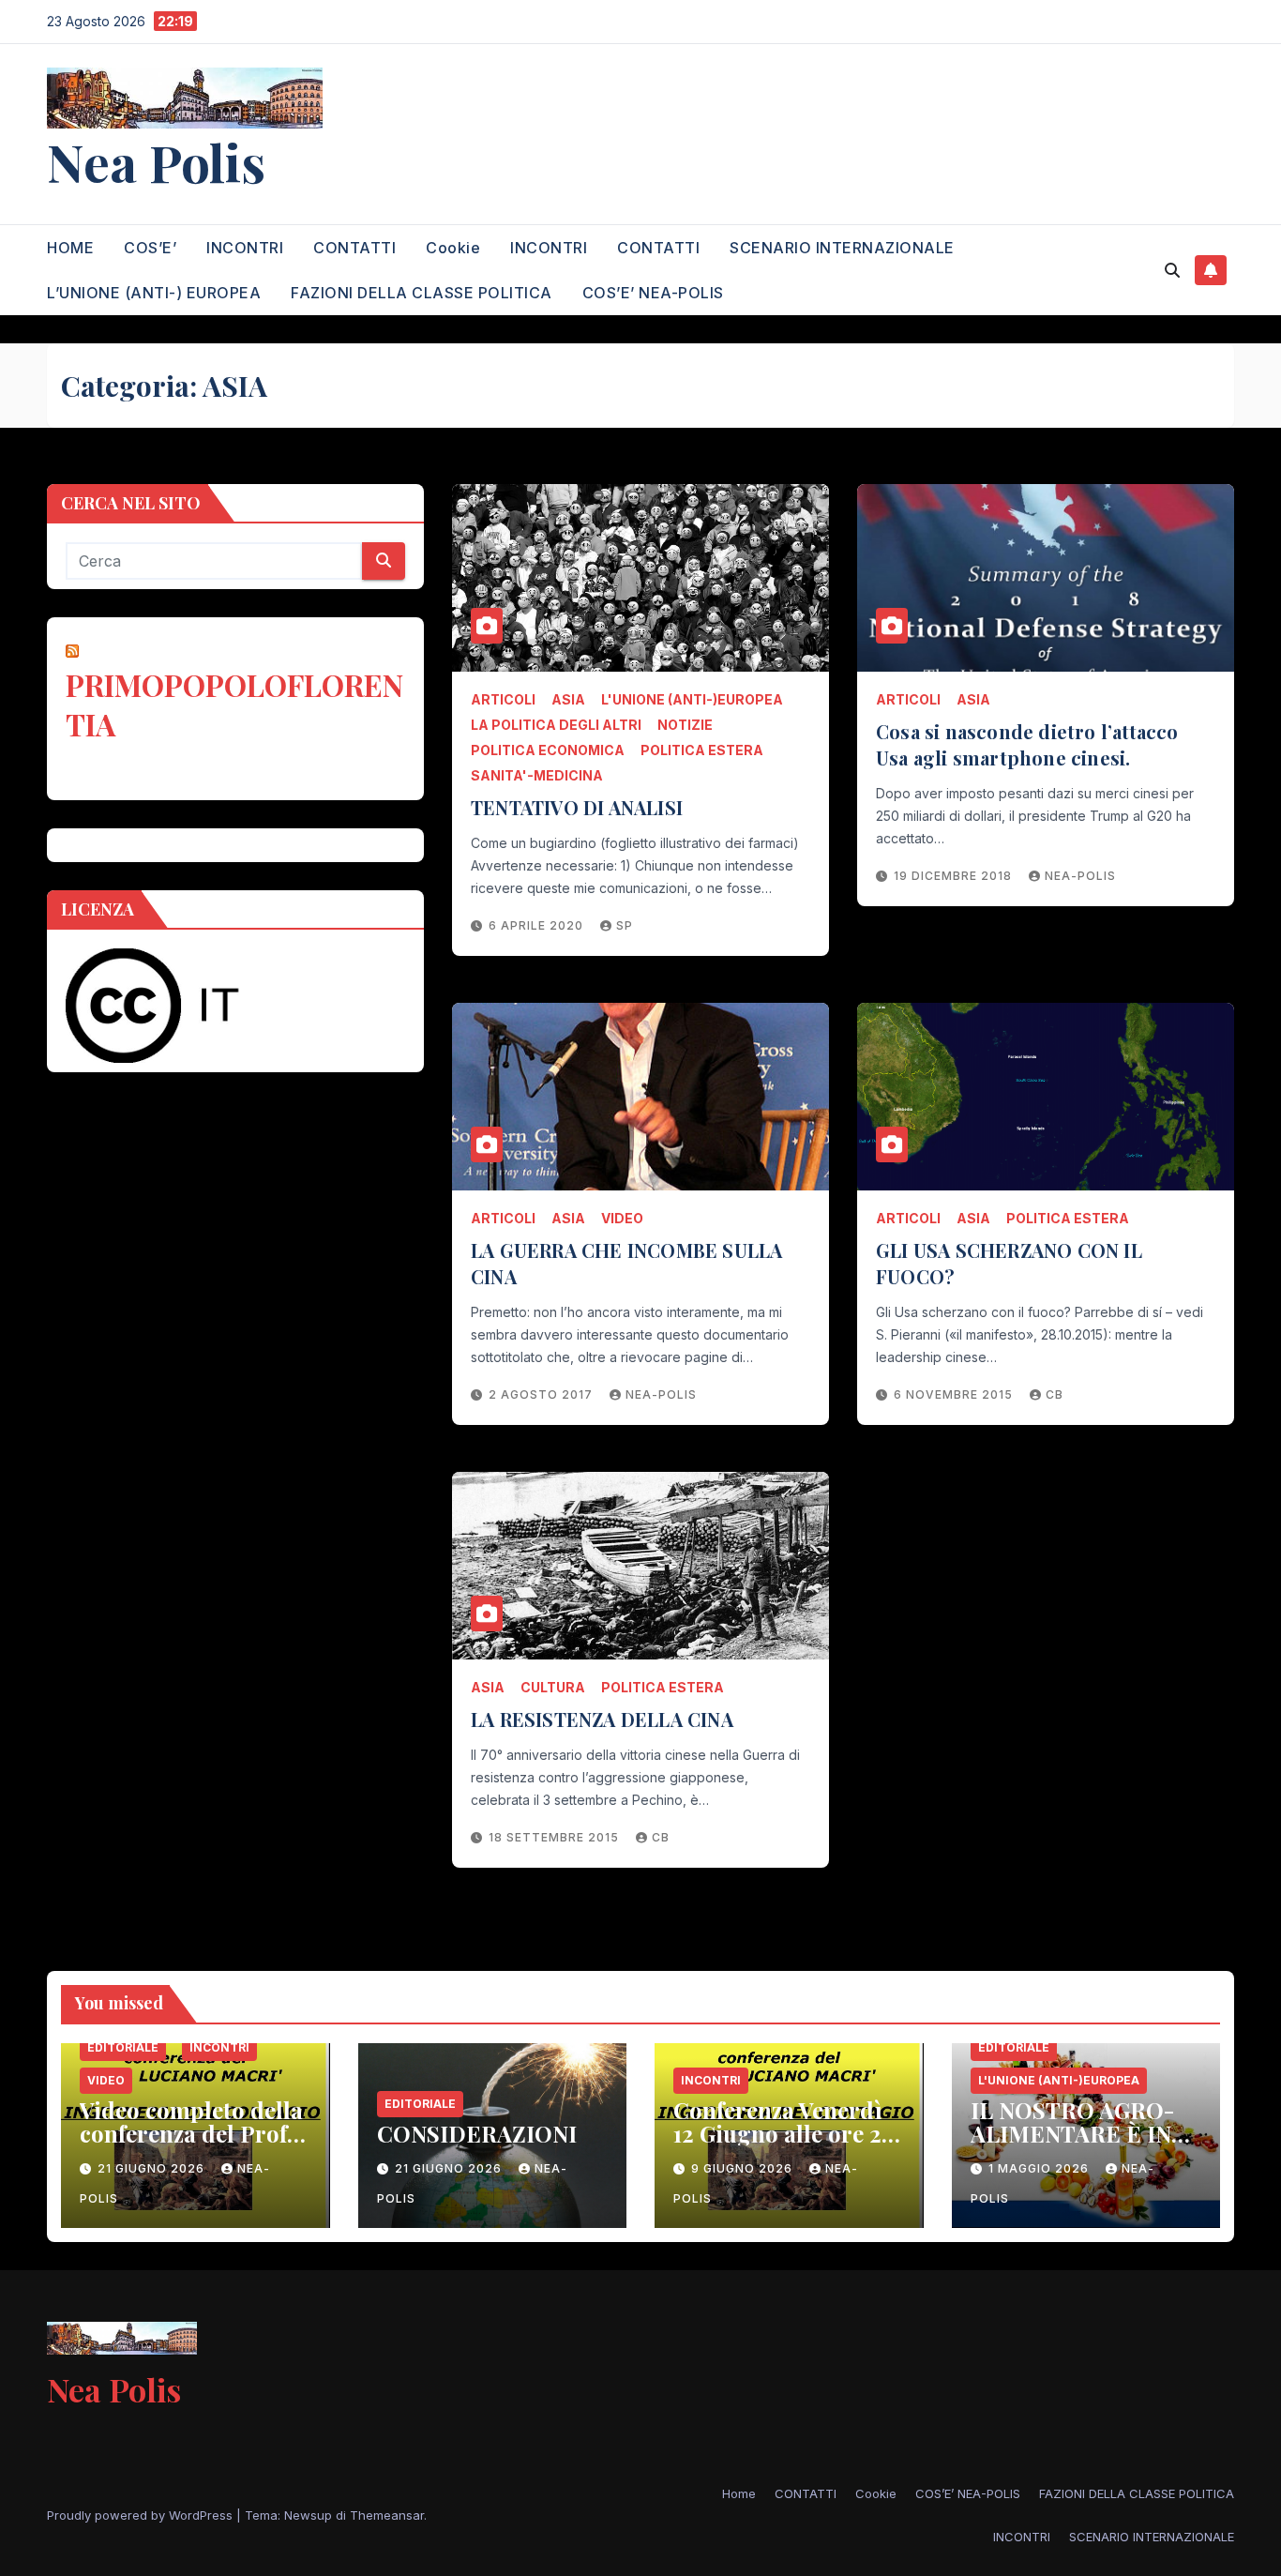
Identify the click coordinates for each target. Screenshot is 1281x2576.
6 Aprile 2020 (538, 925)
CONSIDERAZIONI (477, 2133)
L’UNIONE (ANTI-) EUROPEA (154, 293)
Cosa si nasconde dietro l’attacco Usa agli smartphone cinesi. (1027, 744)
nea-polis (1080, 876)
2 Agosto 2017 (543, 1394)
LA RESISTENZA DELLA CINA (602, 1719)
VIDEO (622, 1218)
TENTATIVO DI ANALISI (577, 807)
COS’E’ (150, 248)
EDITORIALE (123, 2047)
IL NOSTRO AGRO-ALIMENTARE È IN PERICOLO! (1072, 2133)
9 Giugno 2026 (744, 2168)
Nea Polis (156, 161)
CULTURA (553, 1687)
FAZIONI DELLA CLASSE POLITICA (422, 293)
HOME (70, 248)
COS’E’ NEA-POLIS (653, 293)
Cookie (453, 248)
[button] (1172, 270)
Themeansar (387, 2515)
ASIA (568, 699)
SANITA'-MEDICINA (537, 775)
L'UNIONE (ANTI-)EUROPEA (692, 699)
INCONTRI (245, 248)
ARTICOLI (503, 699)
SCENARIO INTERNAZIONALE (842, 248)
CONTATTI (354, 248)
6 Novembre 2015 (955, 1394)
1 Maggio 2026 (1040, 2168)
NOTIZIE (685, 725)
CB (1055, 1394)
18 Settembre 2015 (556, 1837)
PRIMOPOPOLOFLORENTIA (234, 704)
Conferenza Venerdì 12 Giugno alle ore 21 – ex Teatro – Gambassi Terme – (782, 2145)
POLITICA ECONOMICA (548, 750)
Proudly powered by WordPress (142, 2515)
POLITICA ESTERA (702, 750)
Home (739, 2493)
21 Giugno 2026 (153, 2168)
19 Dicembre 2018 (955, 876)
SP (625, 925)
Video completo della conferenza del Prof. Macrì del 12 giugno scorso (191, 2145)
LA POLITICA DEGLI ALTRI (556, 725)
